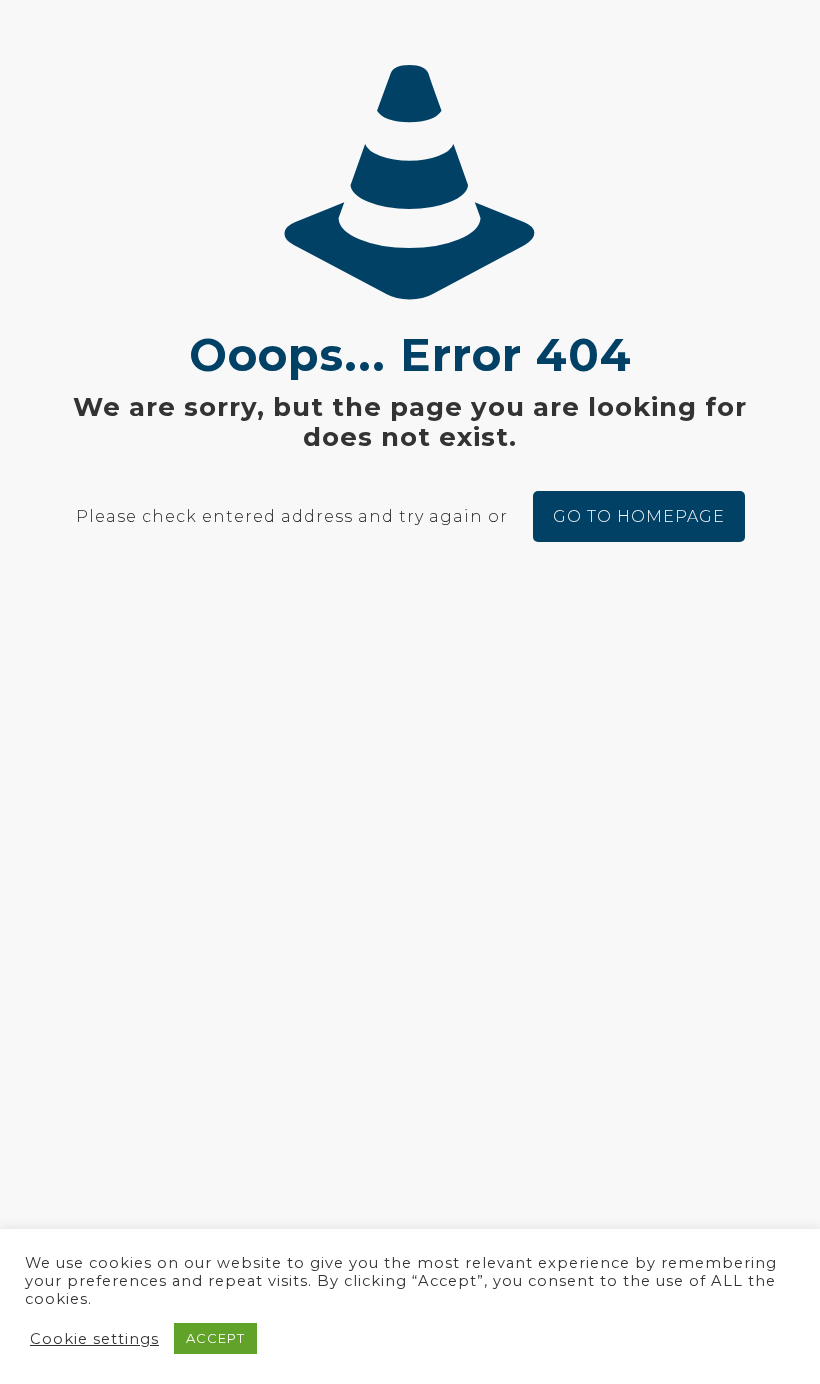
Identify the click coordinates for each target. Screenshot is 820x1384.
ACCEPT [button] (215, 1338)
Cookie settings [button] (94, 1339)
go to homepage (639, 516)
